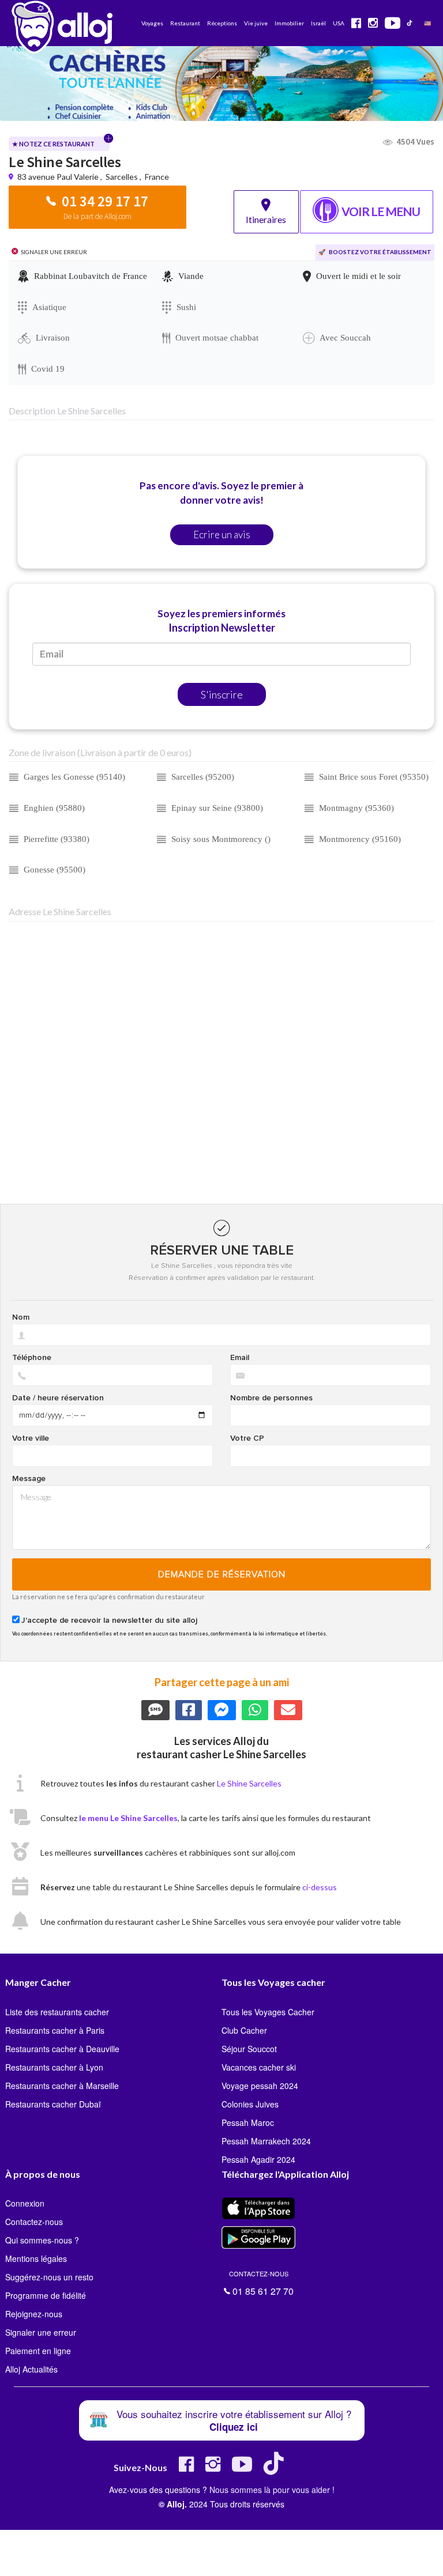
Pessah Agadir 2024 (258, 2159)
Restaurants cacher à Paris (55, 2030)
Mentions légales (36, 2258)
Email (240, 1358)
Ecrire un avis (222, 535)
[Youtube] (242, 2469)
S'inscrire (222, 694)
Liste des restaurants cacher (57, 2012)
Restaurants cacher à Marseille (62, 2086)
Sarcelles (122, 177)
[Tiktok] (276, 2469)
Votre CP (247, 1438)
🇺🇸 (427, 23)
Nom (21, 1317)
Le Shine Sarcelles (249, 1783)
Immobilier (289, 23)
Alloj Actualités (31, 2369)
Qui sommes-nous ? (42, 2240)
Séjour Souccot (249, 2049)
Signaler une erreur (41, 2332)
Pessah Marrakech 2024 (266, 2141)
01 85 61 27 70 (261, 2282)
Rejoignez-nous (34, 2314)
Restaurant (185, 23)
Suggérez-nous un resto (49, 2277)
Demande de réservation (222, 1574)
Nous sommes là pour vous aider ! (272, 2490)
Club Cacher (244, 2030)
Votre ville (31, 1438)
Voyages (152, 23)
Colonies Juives (250, 2104)
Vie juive (256, 23)
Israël (318, 23)
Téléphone (32, 1358)
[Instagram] (213, 2469)
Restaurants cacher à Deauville (62, 2049)
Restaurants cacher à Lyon (54, 2067)
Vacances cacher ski (259, 2067)
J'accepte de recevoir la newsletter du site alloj (109, 1621)
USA (339, 23)
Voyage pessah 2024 (260, 2086)
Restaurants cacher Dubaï (53, 2104)
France (157, 177)
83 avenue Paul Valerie (59, 177)
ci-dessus (320, 1887)
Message (29, 1479)
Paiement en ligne (38, 2351)
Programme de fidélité (46, 2295)
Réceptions (222, 23)
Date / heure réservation (58, 1398)
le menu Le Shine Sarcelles (128, 1818)
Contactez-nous (34, 2222)
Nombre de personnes (271, 1398)
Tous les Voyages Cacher (268, 2012)
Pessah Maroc (248, 2122)
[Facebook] (186, 2469)
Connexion (25, 2203)
